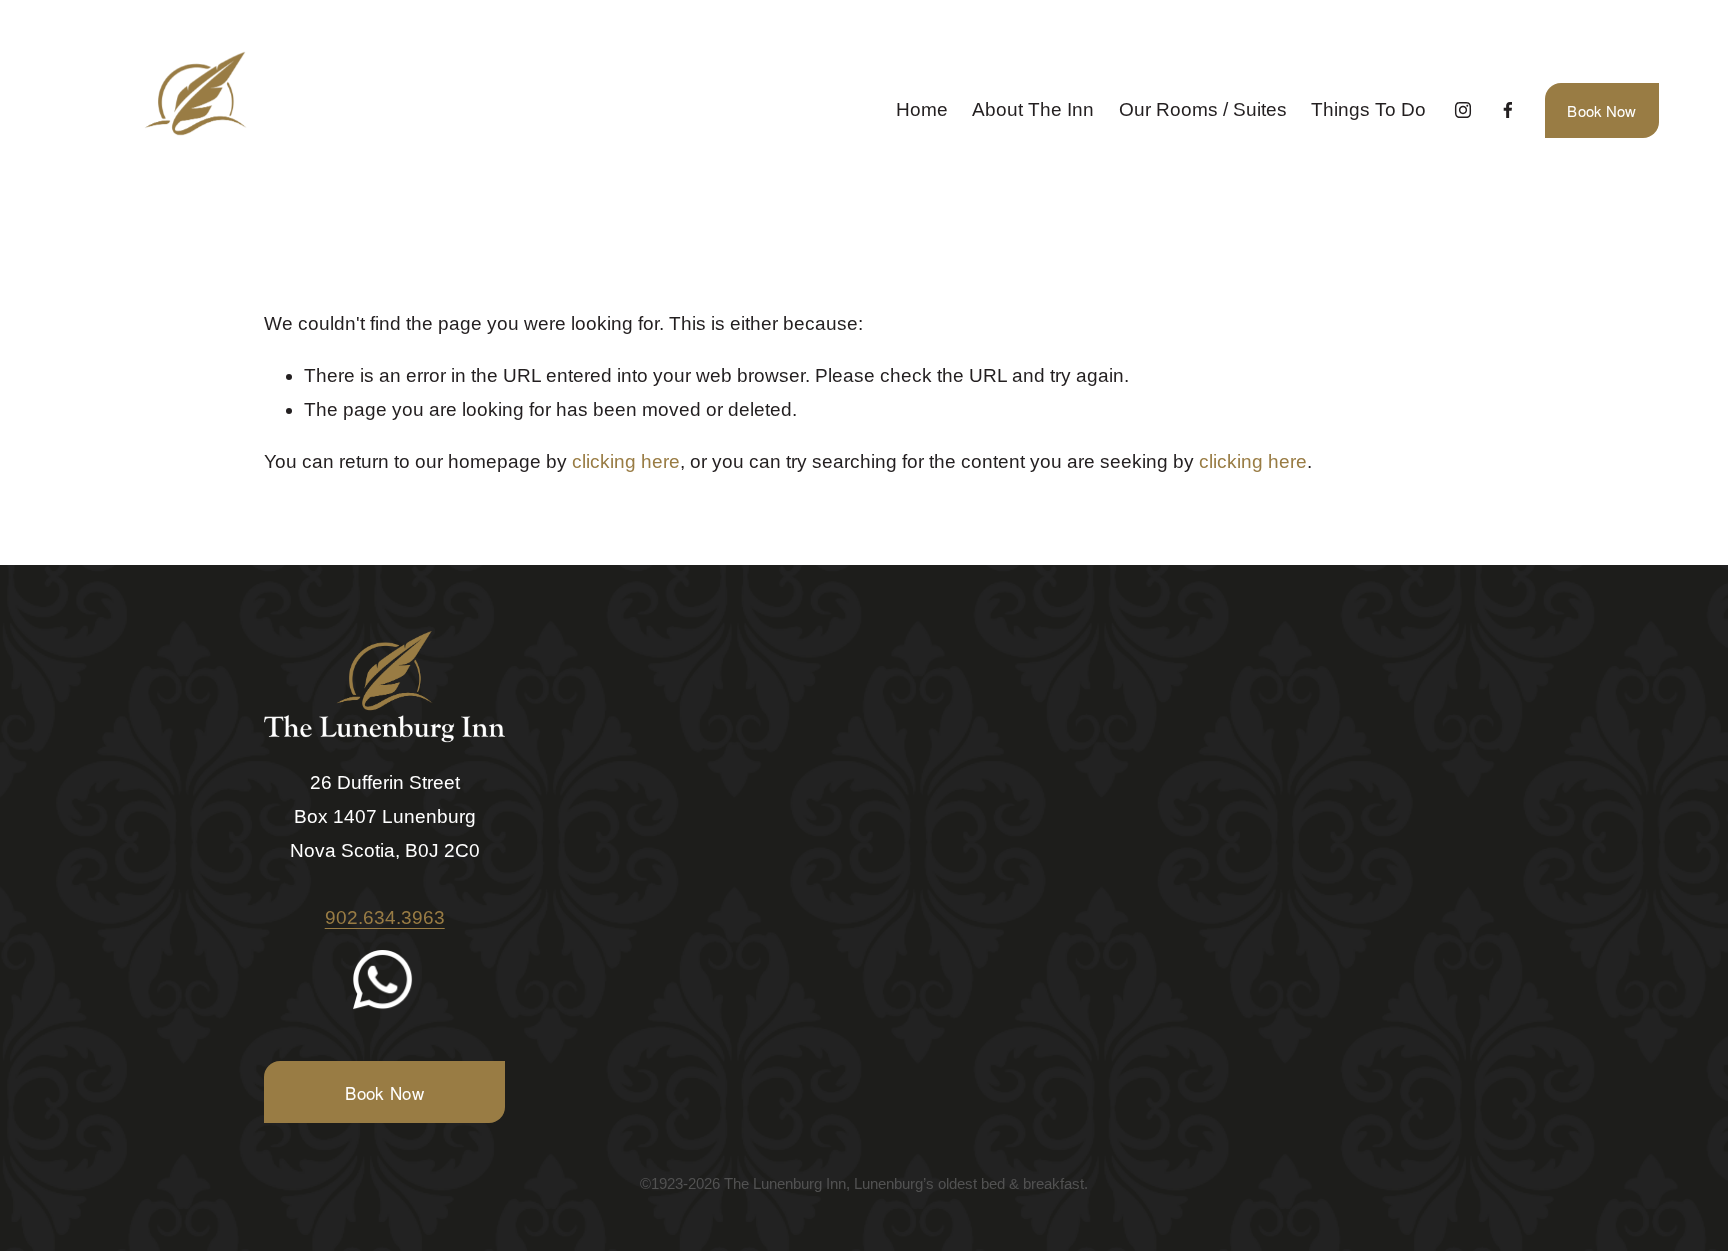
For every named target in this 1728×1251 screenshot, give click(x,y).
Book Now (1601, 110)
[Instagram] (1463, 110)
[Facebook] (1508, 110)
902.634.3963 (385, 917)
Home (922, 109)
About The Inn (1033, 109)
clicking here (626, 461)
